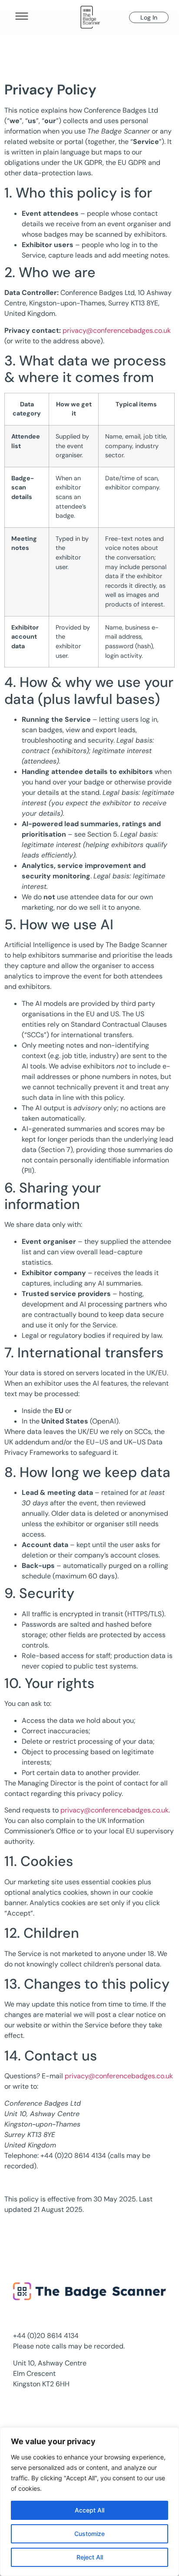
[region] (89, 2502)
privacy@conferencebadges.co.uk (117, 330)
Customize (89, 2534)
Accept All (89, 2510)
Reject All (90, 2557)
